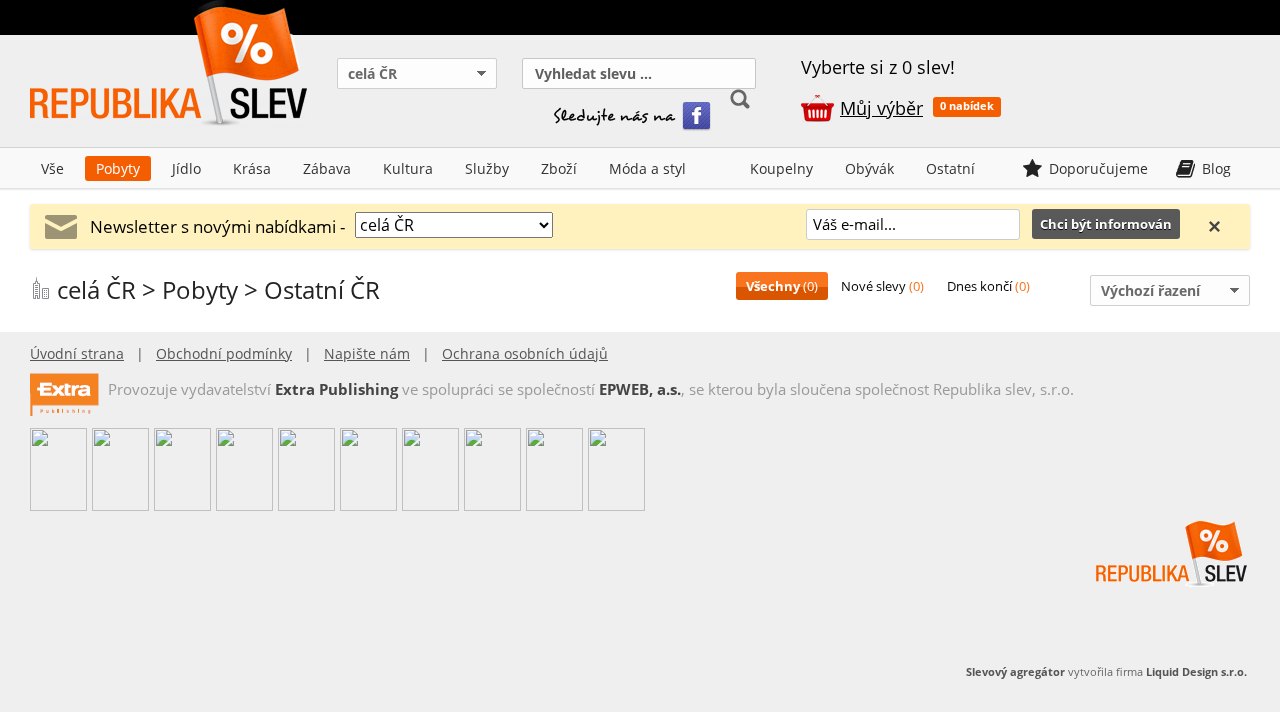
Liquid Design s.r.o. (1196, 671)
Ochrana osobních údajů (525, 353)
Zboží (559, 168)
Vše (52, 168)
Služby (487, 168)
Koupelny (781, 168)
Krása (252, 168)
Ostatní (950, 168)
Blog (1216, 168)
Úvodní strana (77, 353)
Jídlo (186, 168)
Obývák (869, 168)
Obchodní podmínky (224, 353)
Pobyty (118, 168)
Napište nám (367, 353)
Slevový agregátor (1015, 671)
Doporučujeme (1098, 168)
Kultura (408, 168)
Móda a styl (647, 168)
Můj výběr (881, 108)
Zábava (327, 168)
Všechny (782, 286)
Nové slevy (882, 286)
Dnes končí (988, 286)
